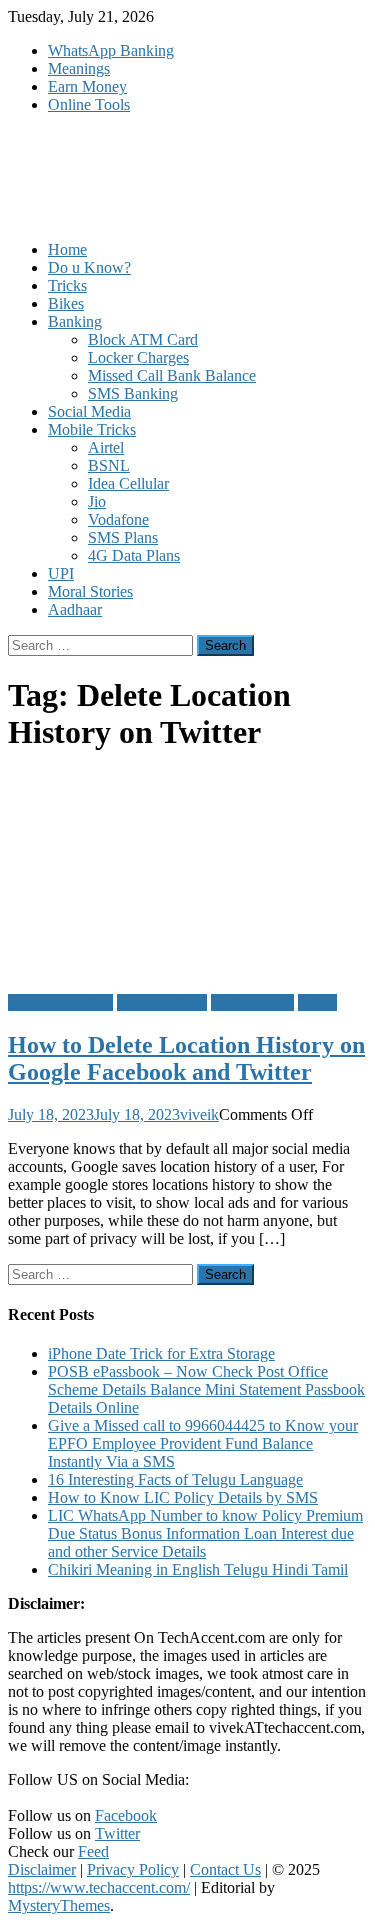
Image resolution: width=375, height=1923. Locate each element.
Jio (97, 501)
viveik (199, 1114)
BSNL (109, 465)
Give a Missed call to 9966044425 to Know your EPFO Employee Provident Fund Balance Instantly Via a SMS (203, 1443)
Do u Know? (89, 267)
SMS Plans (123, 537)
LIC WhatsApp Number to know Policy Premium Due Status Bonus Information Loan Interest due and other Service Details (205, 1533)
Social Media (89, 411)
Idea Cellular (128, 483)
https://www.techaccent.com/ (99, 1887)
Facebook (126, 1815)
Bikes (66, 303)
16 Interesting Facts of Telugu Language (175, 1479)
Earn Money (87, 86)
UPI (61, 573)
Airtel (106, 447)
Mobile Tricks (92, 429)
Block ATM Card (143, 339)
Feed (93, 1851)
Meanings (79, 68)
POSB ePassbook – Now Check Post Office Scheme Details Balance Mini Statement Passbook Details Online (206, 1389)
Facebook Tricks (60, 1002)
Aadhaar (75, 609)
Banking (75, 321)
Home (67, 249)
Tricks (67, 285)
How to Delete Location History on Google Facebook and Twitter (186, 1058)
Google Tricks (162, 1002)
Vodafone (118, 519)
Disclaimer (42, 1869)
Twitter (117, 1833)
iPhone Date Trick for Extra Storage (161, 1353)
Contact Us (225, 1869)
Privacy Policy (133, 1869)
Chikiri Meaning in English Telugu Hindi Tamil (198, 1569)
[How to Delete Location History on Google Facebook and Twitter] (187, 875)
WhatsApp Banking (111, 50)
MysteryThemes (59, 1905)
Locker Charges (138, 357)
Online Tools (89, 104)
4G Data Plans (134, 555)
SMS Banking (133, 393)
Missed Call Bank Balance (172, 375)
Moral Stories (90, 591)
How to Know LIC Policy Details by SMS (183, 1497)
